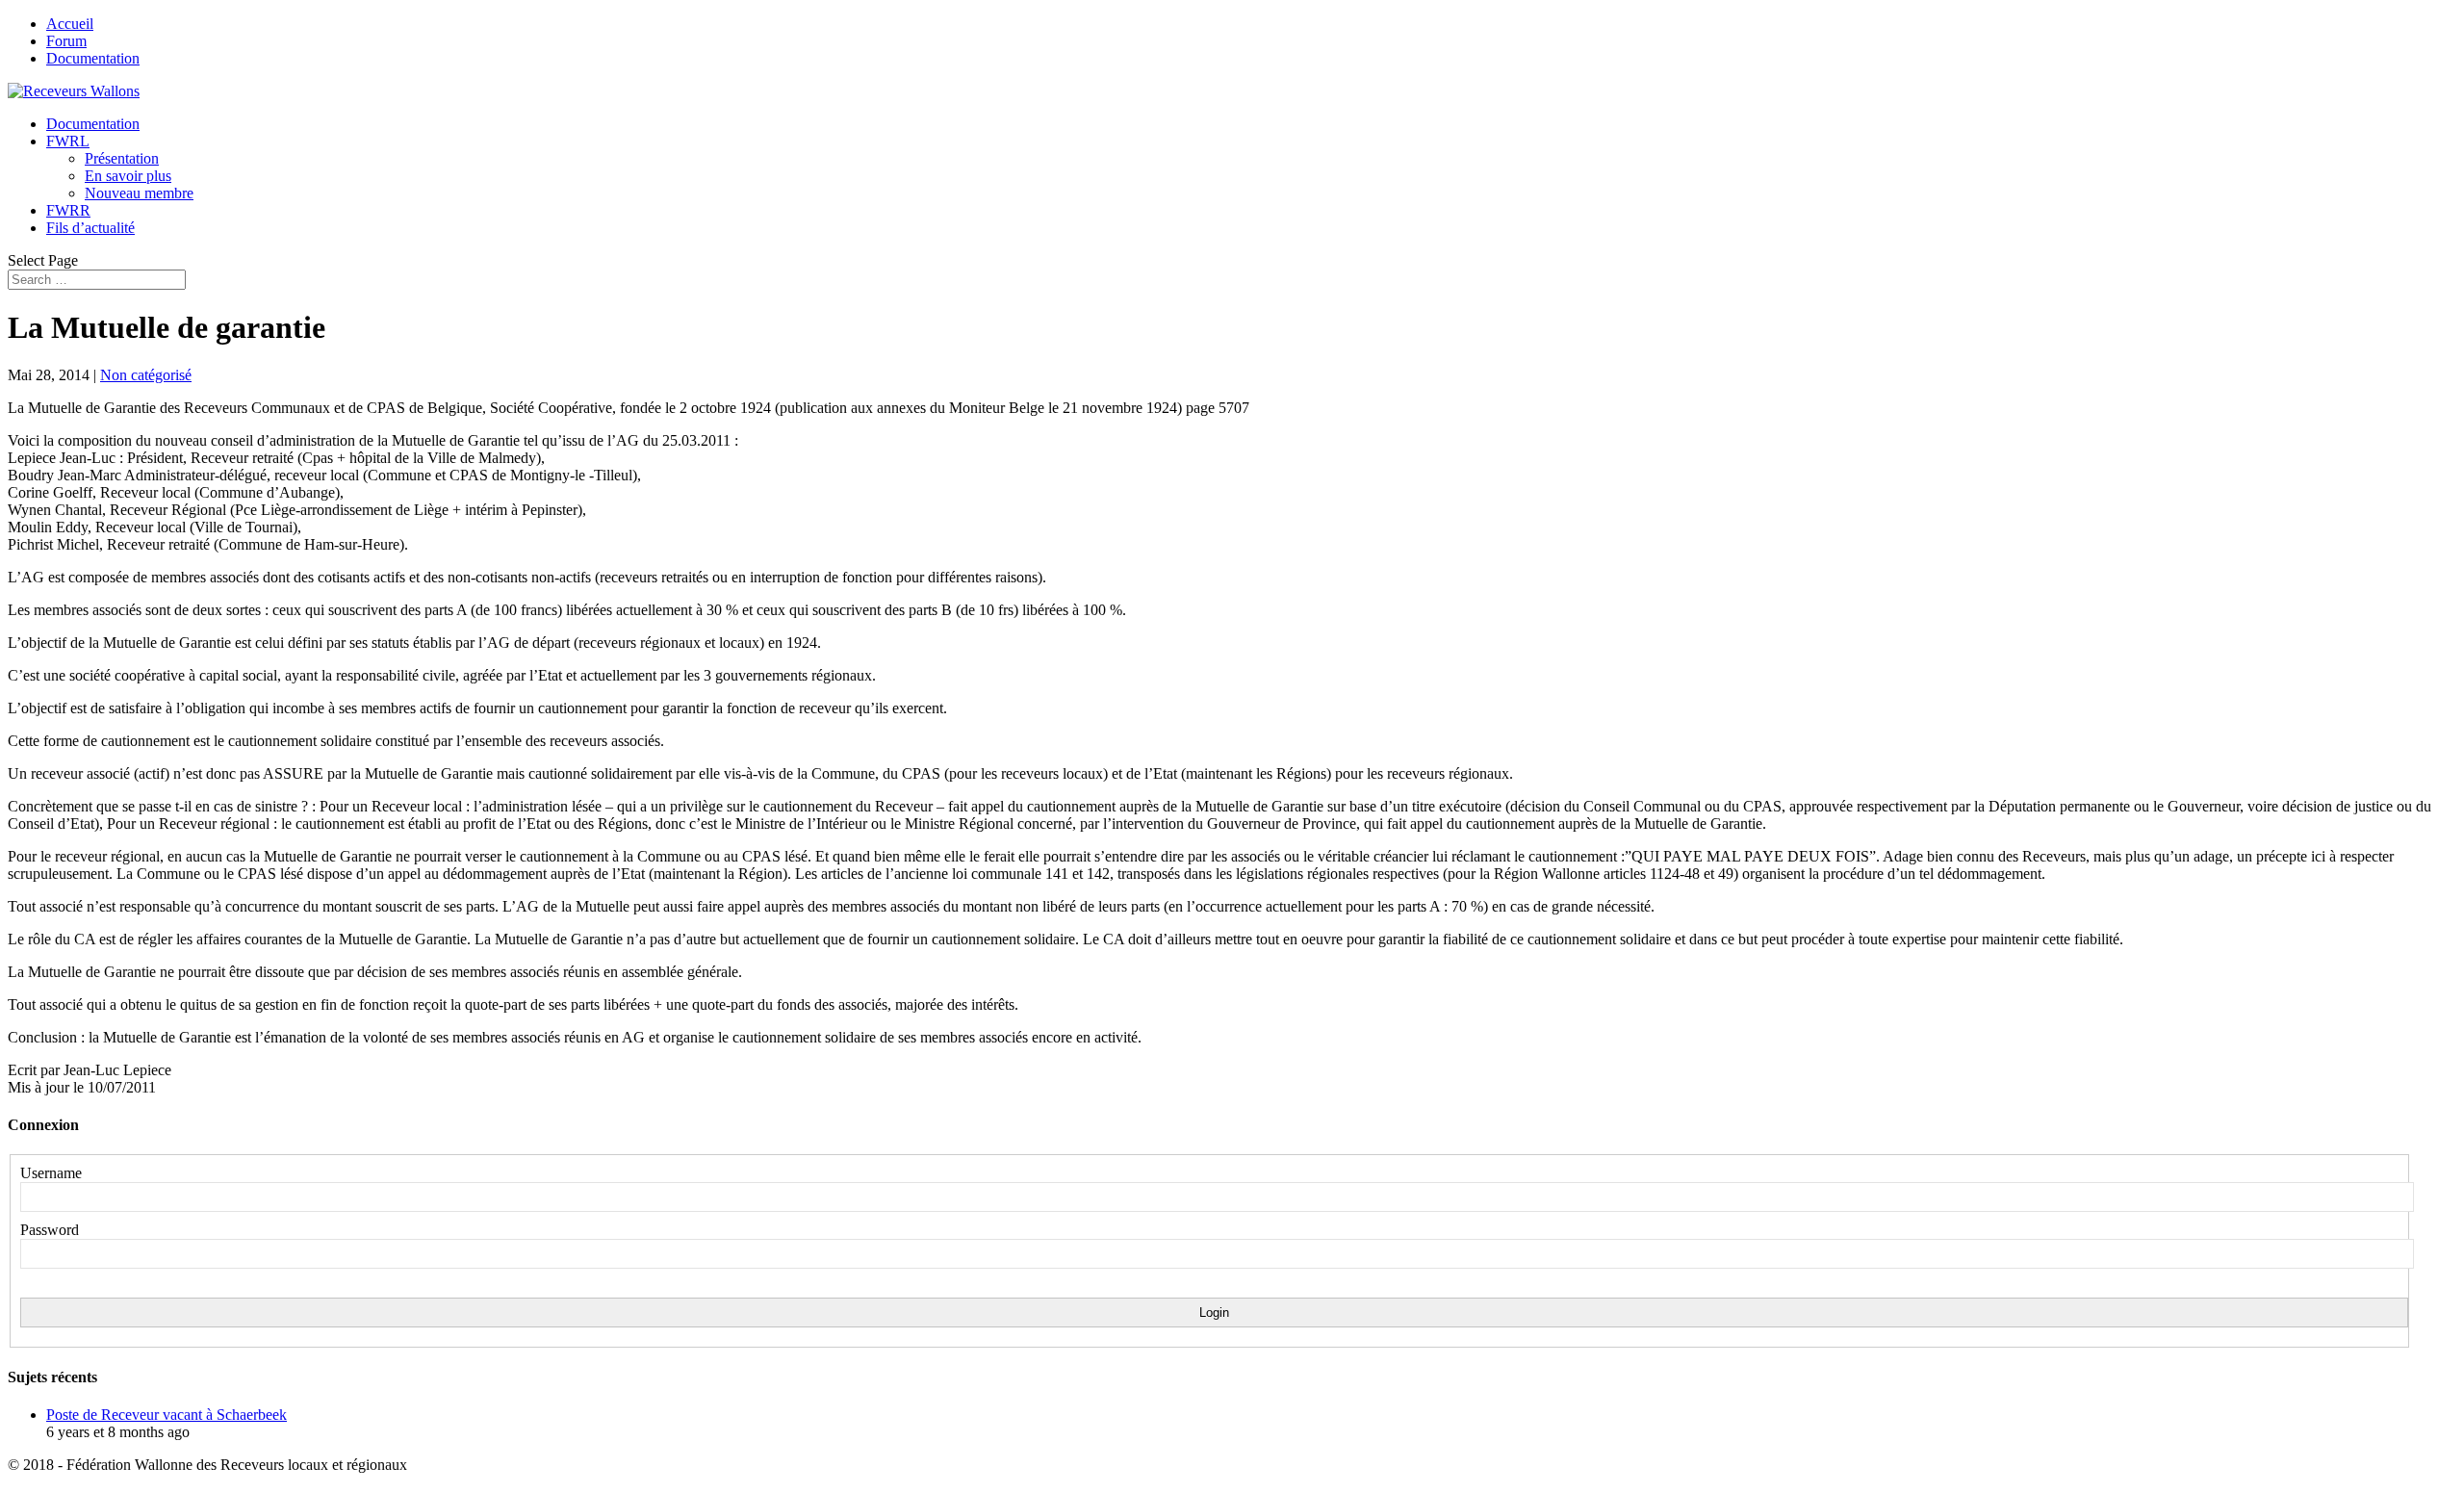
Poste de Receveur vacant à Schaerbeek (167, 1415)
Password (50, 1230)
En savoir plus (128, 176)
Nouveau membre (139, 193)
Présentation (122, 158)
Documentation (93, 58)
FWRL (68, 141)
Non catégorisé (146, 375)
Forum (66, 41)
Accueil (70, 24)
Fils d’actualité (90, 228)
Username (51, 1173)
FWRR (68, 210)
